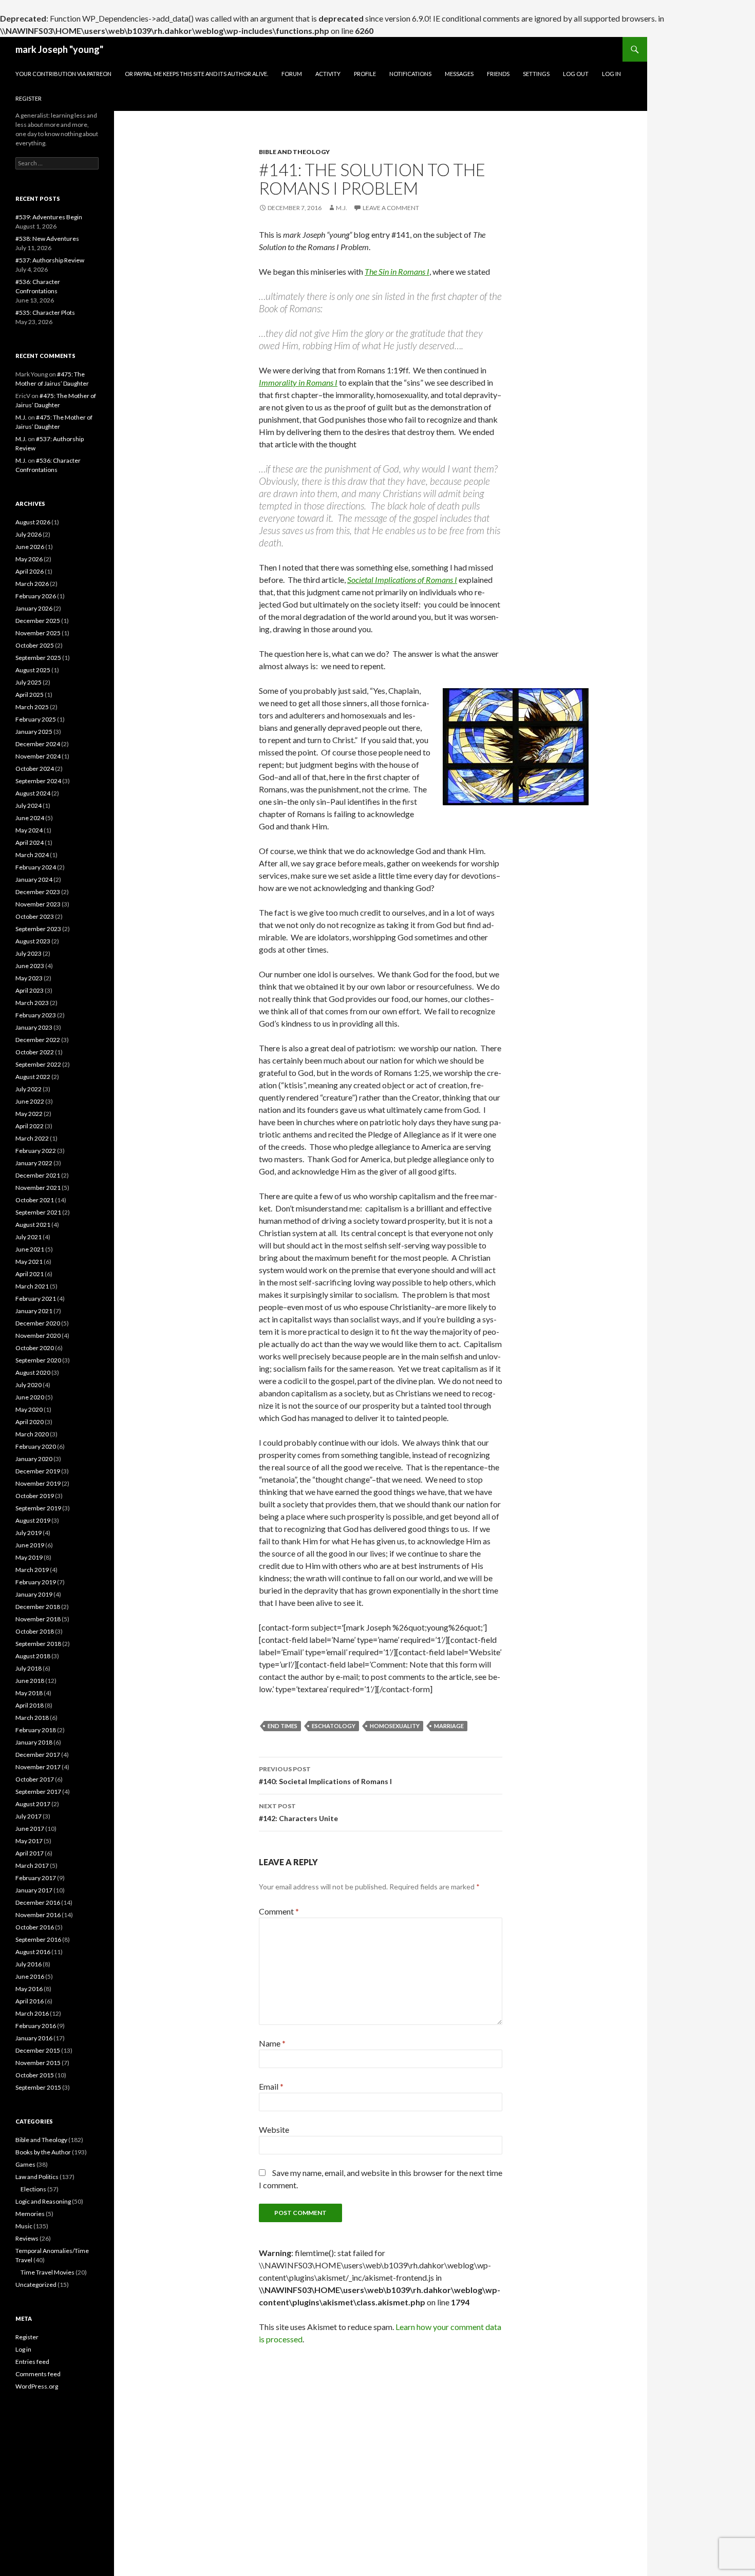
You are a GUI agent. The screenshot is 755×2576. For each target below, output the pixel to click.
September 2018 (38, 1644)
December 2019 (38, 1471)
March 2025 (32, 707)
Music (24, 2226)
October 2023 (35, 916)
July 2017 (29, 1816)
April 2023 (30, 990)
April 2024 (30, 842)
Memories (30, 2214)
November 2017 (38, 1767)
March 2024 (32, 855)
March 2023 (32, 1003)
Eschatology (334, 1726)
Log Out (576, 74)
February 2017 (36, 1878)
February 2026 (36, 596)
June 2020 (30, 1397)
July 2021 (29, 1237)
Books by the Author (43, 2152)
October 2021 (35, 1200)
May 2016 (29, 1989)
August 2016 (33, 1952)
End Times (282, 1726)
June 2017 (30, 1829)
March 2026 (32, 584)
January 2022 (34, 1163)
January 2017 (34, 1890)
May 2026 (29, 559)
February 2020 (36, 1446)
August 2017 (33, 1804)
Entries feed (32, 2362)
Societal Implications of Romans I (402, 580)
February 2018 (36, 1730)
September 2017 (38, 1792)
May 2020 (29, 1409)
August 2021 (33, 1225)
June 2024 (30, 818)
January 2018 (34, 1742)
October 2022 (35, 1052)
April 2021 (30, 1274)
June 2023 (30, 966)
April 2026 (30, 571)
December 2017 (38, 1755)
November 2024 (38, 756)
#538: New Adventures (47, 239)
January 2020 (34, 1459)
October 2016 (35, 1927)
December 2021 (38, 1175)
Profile (365, 74)
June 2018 (30, 1681)
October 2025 (35, 645)
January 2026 (34, 608)
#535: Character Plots (45, 312)
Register (29, 98)
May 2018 (29, 1693)
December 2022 (38, 1040)
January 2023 (34, 1027)
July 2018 (29, 1668)
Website (274, 2129)
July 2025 (29, 682)
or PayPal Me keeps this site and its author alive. (196, 74)
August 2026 (33, 522)
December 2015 (38, 2050)
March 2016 (32, 2013)
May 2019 (29, 1557)
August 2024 (33, 793)
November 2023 (38, 904)
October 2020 (35, 1348)
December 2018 (38, 1607)
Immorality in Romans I (298, 382)
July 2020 (29, 1385)
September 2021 (38, 1212)
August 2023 (33, 941)
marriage (449, 1726)
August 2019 (33, 1520)
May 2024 (29, 830)
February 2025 (36, 719)
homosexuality (395, 1726)
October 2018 (35, 1631)
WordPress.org (37, 2386)
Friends (498, 74)
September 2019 (38, 1508)
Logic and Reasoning (43, 2201)
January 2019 (34, 1594)
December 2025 (38, 621)
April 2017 (30, 1853)
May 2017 (29, 1841)
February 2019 (36, 1582)
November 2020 (38, 1336)
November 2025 (38, 633)
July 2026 (29, 534)
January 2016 (34, 2038)
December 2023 (38, 892)
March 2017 (32, 1865)
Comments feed (38, 2374)
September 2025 (38, 658)
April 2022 (30, 1126)
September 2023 (38, 929)
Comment (279, 1911)
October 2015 (35, 2075)
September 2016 (38, 1939)
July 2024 (29, 806)
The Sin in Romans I (397, 271)
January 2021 (34, 1311)
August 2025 (33, 670)
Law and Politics (37, 2177)
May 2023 (29, 978)
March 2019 (32, 1570)
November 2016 (38, 1915)
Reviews (27, 2238)
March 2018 (32, 1718)
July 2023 (29, 953)
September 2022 (38, 1064)
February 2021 (36, 1299)
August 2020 (33, 1372)
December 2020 (38, 1323)
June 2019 (30, 1545)
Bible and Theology (294, 152)
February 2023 (36, 1015)
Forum (292, 74)
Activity (328, 74)
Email (271, 2086)
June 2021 (30, 1249)
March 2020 (32, 1434)
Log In (611, 74)
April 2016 (30, 2001)
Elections (33, 2189)
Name (272, 2043)
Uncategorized (36, 2285)
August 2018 (33, 1656)
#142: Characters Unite (298, 1812)
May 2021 (29, 1262)
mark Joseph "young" (59, 49)
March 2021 (32, 1286)
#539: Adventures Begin (49, 217)
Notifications (410, 74)
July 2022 (29, 1089)
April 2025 (30, 695)
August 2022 (33, 1077)
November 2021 (38, 1188)
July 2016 (29, 1964)
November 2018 (38, 1619)
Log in (23, 2349)
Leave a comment (391, 208)
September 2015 (38, 2087)
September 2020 (38, 1360)
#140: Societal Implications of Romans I (325, 1775)
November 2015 (38, 2063)
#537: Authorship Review (50, 260)
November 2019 (38, 1483)
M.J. (342, 208)
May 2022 (29, 1114)
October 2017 (35, 1779)
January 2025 (34, 732)
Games (25, 2164)
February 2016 (36, 2026)
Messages (459, 74)
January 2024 (34, 879)
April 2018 (30, 1705)
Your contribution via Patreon (63, 74)
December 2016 (38, 1902)
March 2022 (32, 1138)
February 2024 (36, 867)
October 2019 (35, 1496)
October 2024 (35, 769)
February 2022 (36, 1151)
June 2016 (30, 1976)
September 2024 (38, 781)
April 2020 (30, 1422)
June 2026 (30, 547)
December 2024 (38, 744)
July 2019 (29, 1533)
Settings (536, 74)
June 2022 (30, 1101)
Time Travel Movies (48, 2272)
